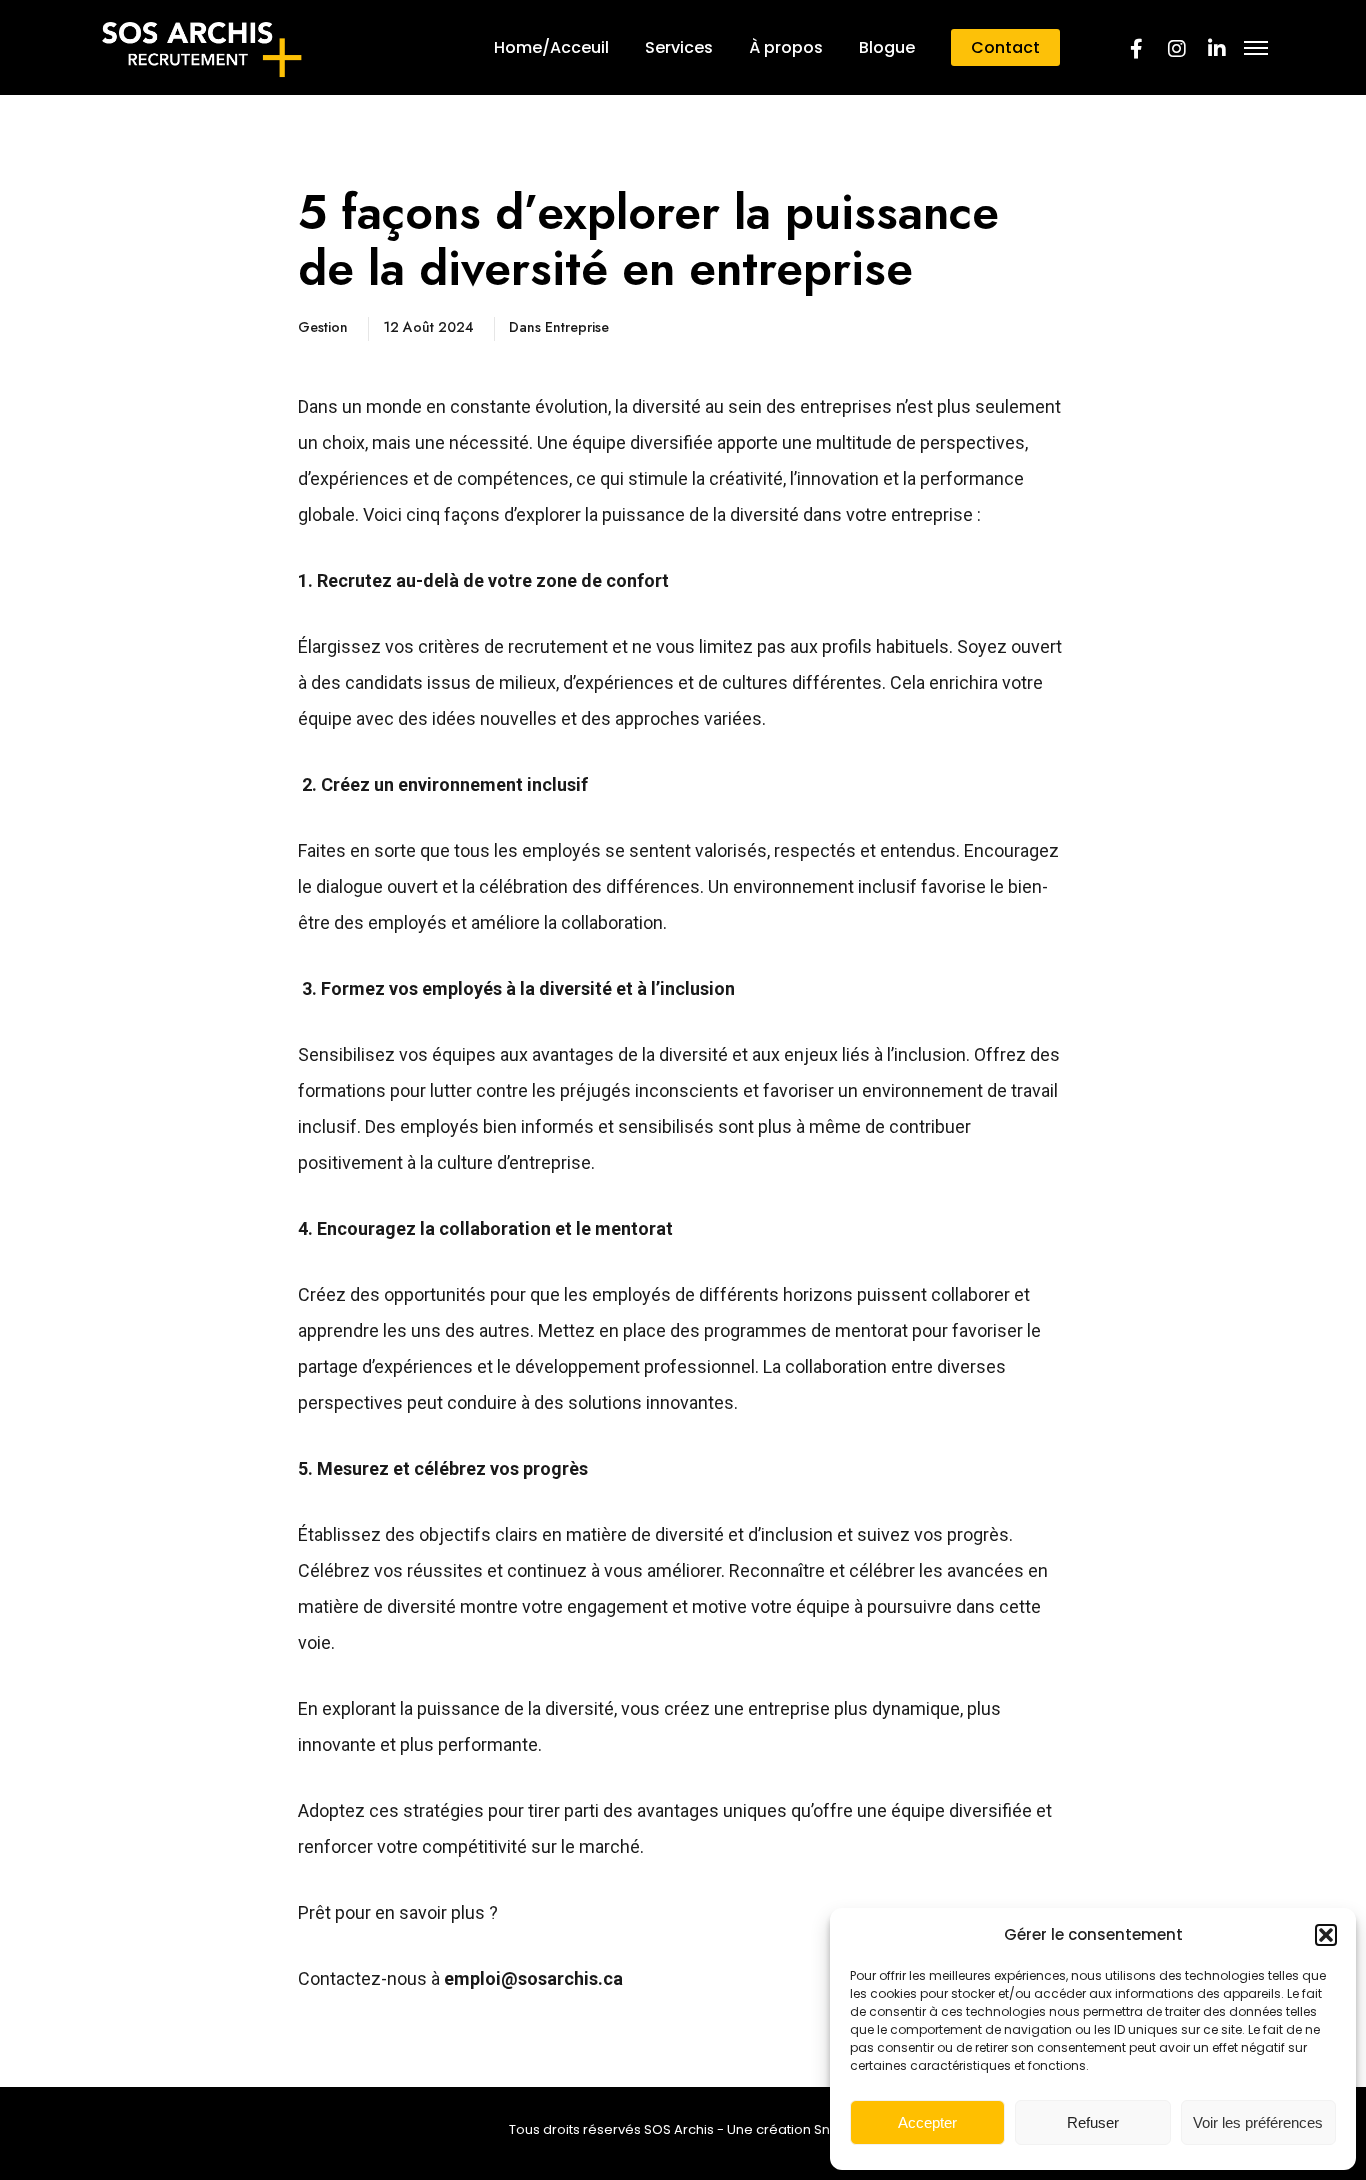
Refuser (1093, 2122)
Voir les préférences (1258, 2122)
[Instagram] (1176, 48)
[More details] (1256, 48)
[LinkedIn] (1216, 48)
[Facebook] (1136, 48)
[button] (1326, 1935)
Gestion (323, 327)
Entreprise (577, 327)
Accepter (927, 2122)
